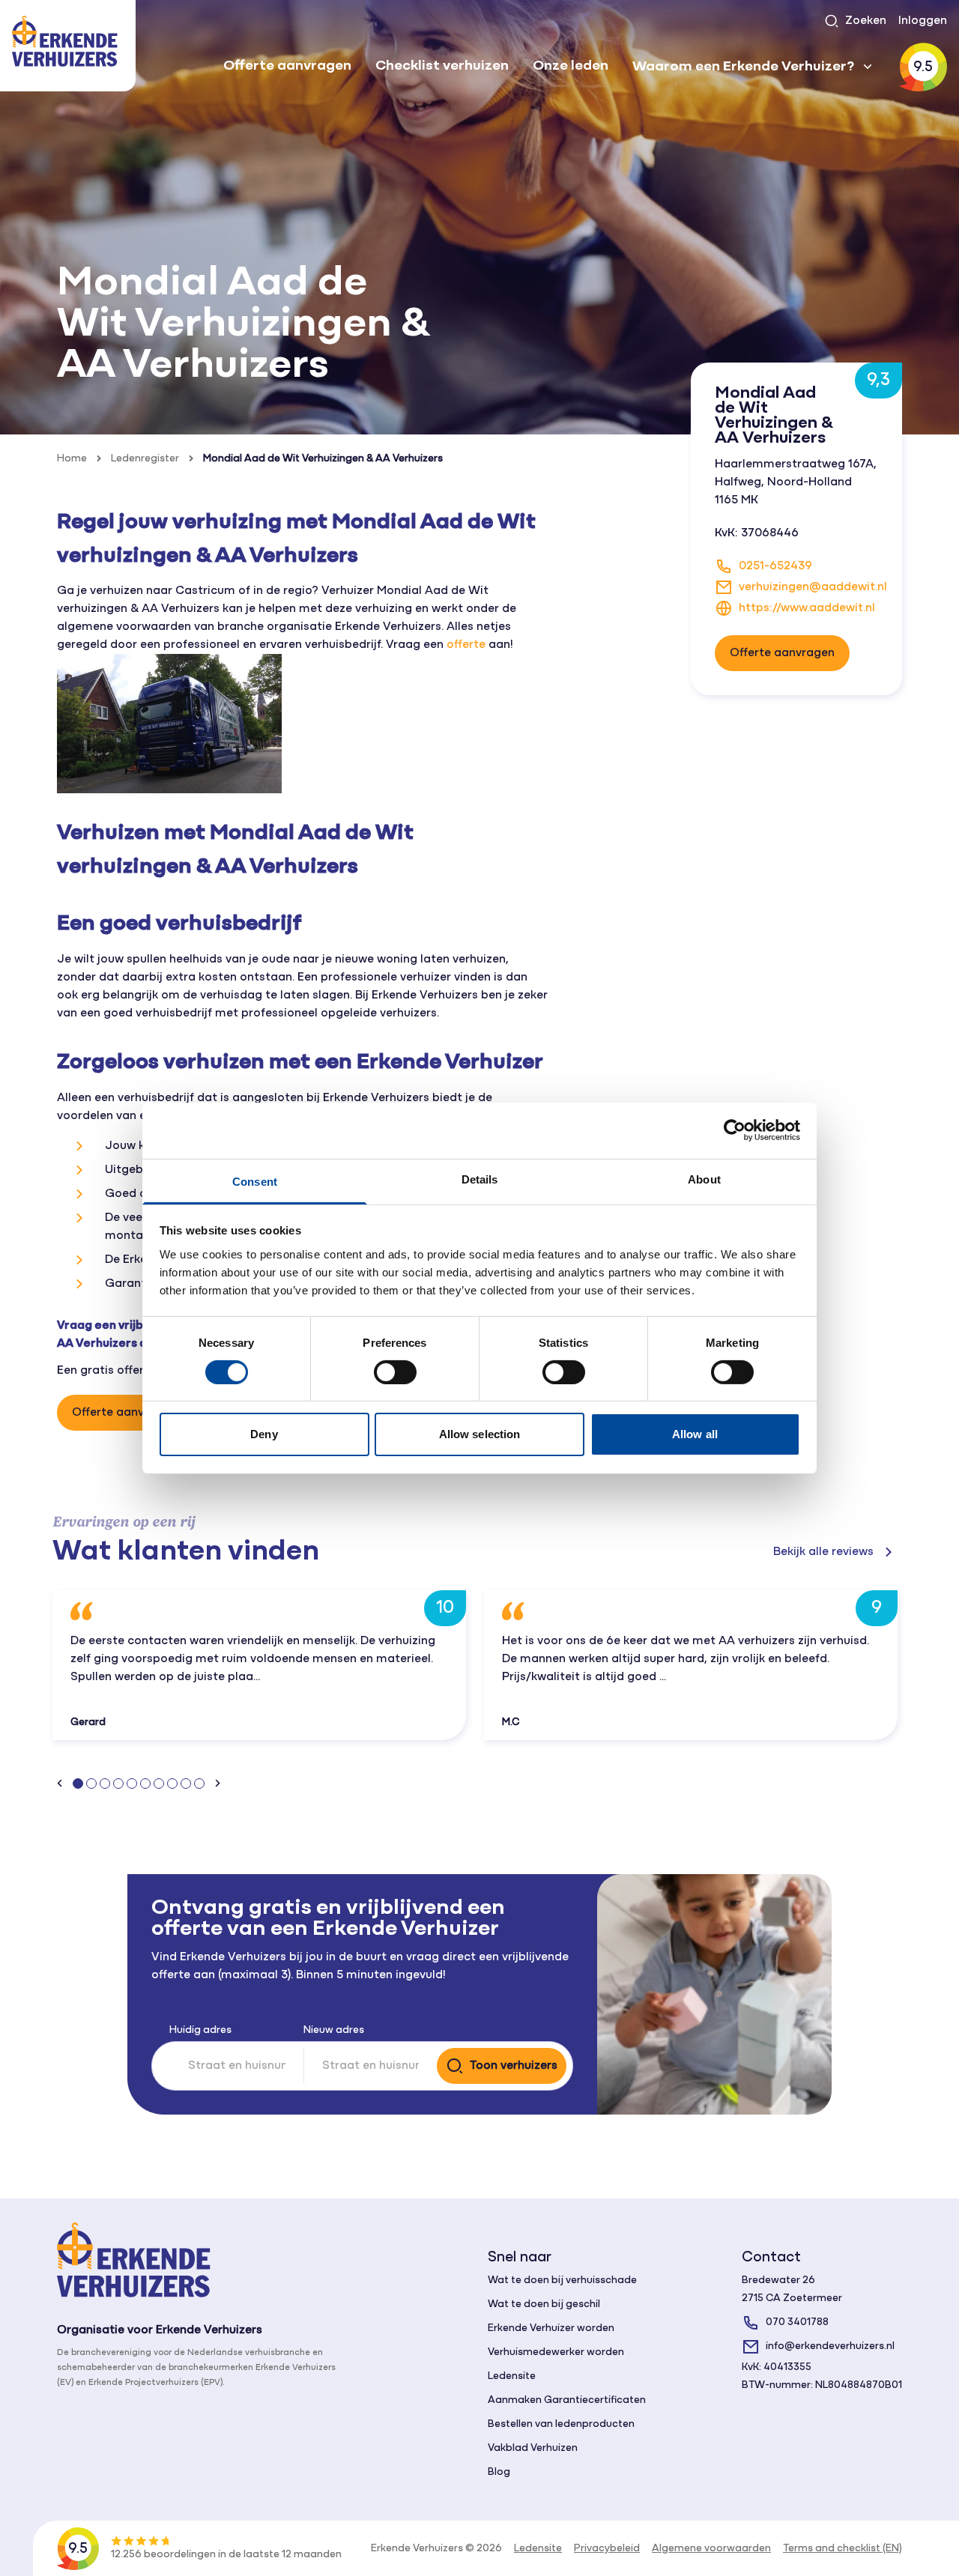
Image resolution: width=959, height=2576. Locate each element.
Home (72, 459)
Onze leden (571, 66)
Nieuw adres (334, 2030)
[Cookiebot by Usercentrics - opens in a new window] (735, 1130)
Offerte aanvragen (287, 66)
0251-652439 (775, 566)
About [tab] (704, 1179)
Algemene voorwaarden (711, 2549)
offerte (466, 645)
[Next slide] (218, 1783)
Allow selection (480, 1434)
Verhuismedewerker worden (556, 2352)
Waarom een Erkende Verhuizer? (743, 67)
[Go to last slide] (60, 1783)
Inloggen (923, 21)
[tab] (78, 1783)
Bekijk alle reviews (823, 1552)
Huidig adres (200, 2030)
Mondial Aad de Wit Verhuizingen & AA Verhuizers (323, 459)
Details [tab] (480, 1179)
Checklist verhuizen (442, 66)
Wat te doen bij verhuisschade (562, 2280)
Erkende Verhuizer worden (551, 2328)
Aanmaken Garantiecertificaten (567, 2400)
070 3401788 (797, 2322)
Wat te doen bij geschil (544, 2304)
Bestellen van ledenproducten (561, 2424)
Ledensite (512, 2376)
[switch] (395, 1372)
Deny (264, 1434)
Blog (499, 2472)
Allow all (695, 1434)
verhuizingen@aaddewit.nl (813, 587)
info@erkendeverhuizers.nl (830, 2346)
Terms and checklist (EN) (842, 2549)
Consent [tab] (255, 1181)
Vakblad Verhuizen (533, 2448)
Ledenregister (145, 459)
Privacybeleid (607, 2549)
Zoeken (866, 21)
